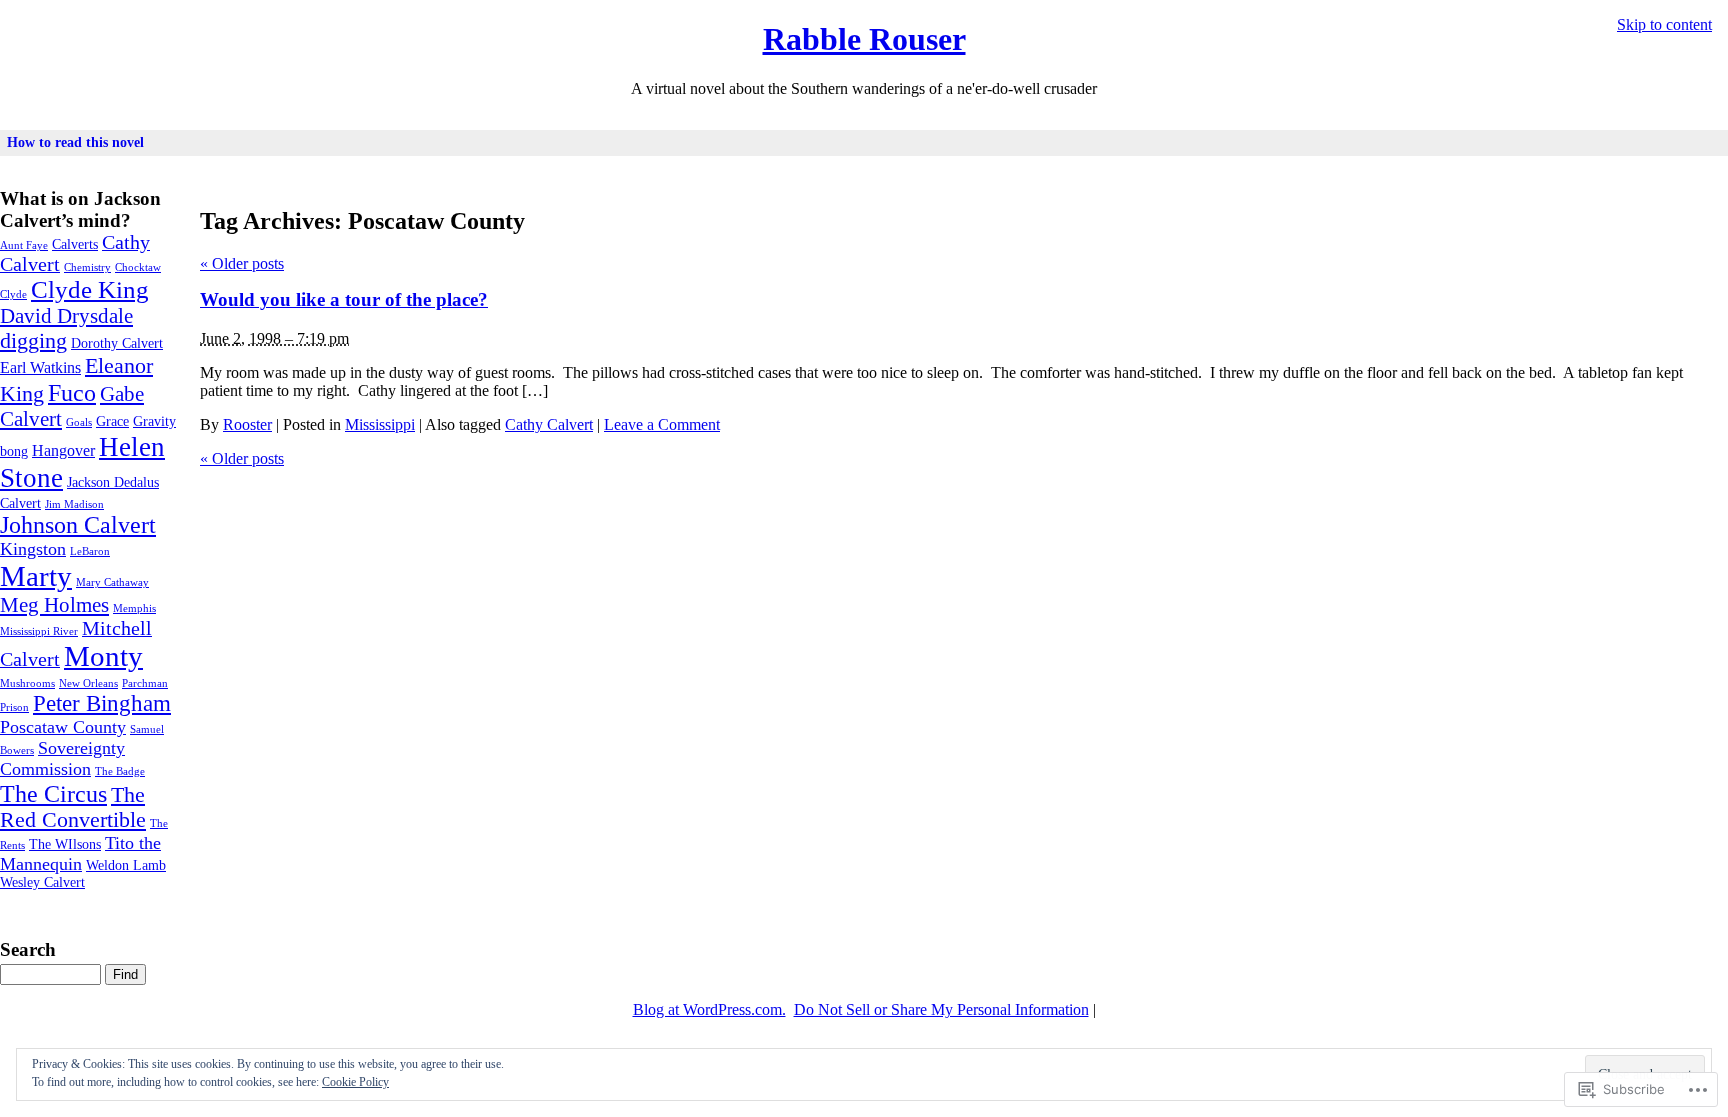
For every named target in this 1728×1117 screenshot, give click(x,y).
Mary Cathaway (112, 582)
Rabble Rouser (864, 39)
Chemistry (87, 267)
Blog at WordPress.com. (709, 1009)
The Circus (53, 793)
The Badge (120, 771)
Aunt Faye (24, 245)
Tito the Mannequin (80, 853)
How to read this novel (75, 142)
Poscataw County (63, 727)
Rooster (247, 424)
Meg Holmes (54, 605)
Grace (112, 421)
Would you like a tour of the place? (344, 299)
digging (33, 341)
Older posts (242, 263)
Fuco (72, 392)
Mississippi (380, 424)
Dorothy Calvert (117, 343)
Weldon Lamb (126, 865)
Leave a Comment (662, 424)
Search (28, 949)
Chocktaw (138, 267)
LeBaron (90, 551)
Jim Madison (74, 504)
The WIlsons (65, 844)
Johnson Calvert (78, 525)
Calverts (75, 244)
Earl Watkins (40, 368)
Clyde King (90, 289)
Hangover (63, 451)
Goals (79, 422)
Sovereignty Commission (62, 758)
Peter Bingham (102, 703)
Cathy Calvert (549, 424)
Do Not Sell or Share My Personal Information (941, 1009)
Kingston (33, 549)
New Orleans (88, 683)
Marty (36, 576)
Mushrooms (27, 683)
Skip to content (1664, 24)
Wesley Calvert (42, 882)
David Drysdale (66, 316)
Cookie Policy (355, 1082)
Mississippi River (39, 631)
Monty (103, 656)
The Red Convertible (73, 807)
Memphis (134, 608)
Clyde (13, 294)
